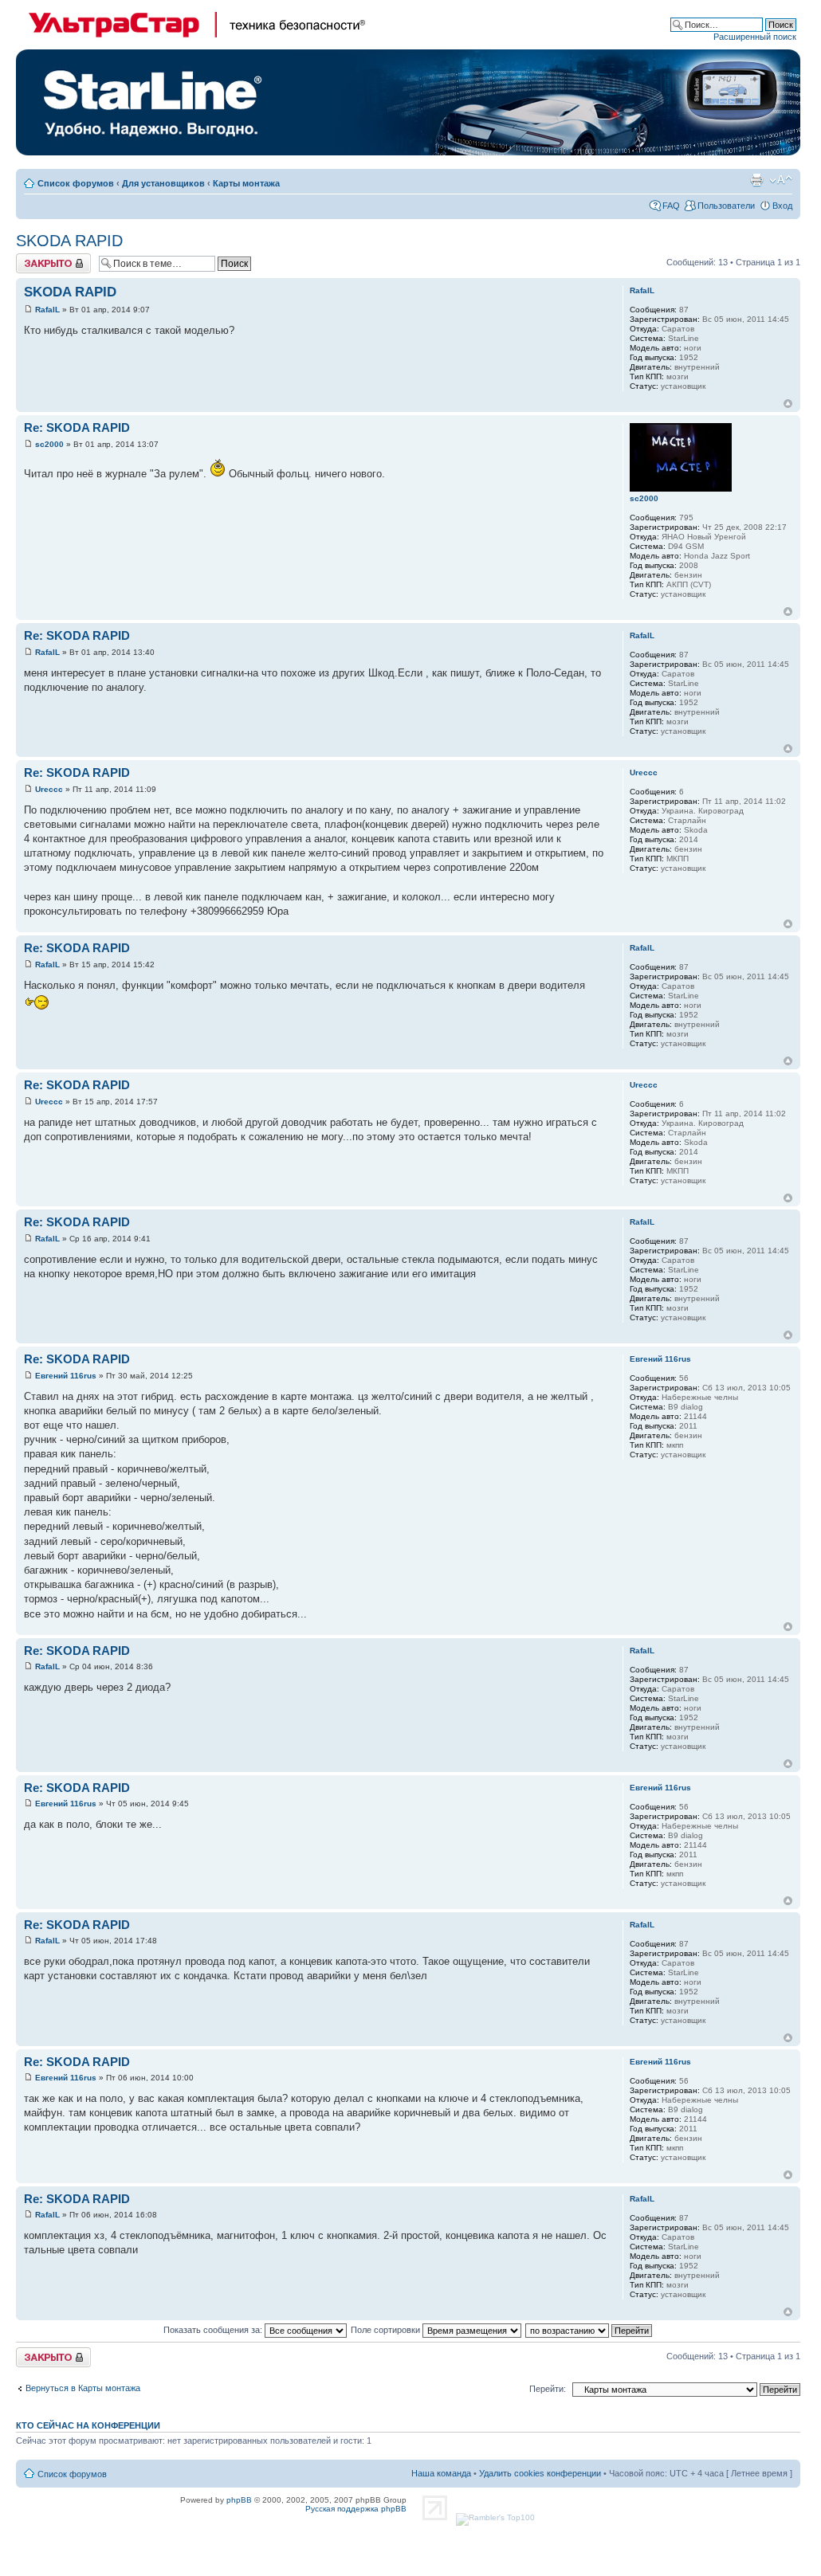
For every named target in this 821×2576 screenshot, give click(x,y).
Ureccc (49, 789)
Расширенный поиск (755, 37)
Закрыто (33, 258)
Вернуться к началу (788, 404)
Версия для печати (756, 180)
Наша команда (441, 2473)
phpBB (239, 2500)
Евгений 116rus (66, 1376)
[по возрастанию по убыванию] (589, 2330)
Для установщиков (163, 183)
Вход (782, 206)
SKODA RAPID (69, 241)
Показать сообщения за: (214, 2330)
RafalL (47, 310)
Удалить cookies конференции (540, 2473)
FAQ (671, 206)
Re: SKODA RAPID (77, 427)
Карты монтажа (246, 183)
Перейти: (548, 2389)
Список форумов (76, 183)
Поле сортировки (387, 2330)
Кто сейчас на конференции (88, 2425)
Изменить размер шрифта (781, 180)
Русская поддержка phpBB (356, 2509)
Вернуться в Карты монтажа (83, 2388)
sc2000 (49, 444)
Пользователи (726, 206)
